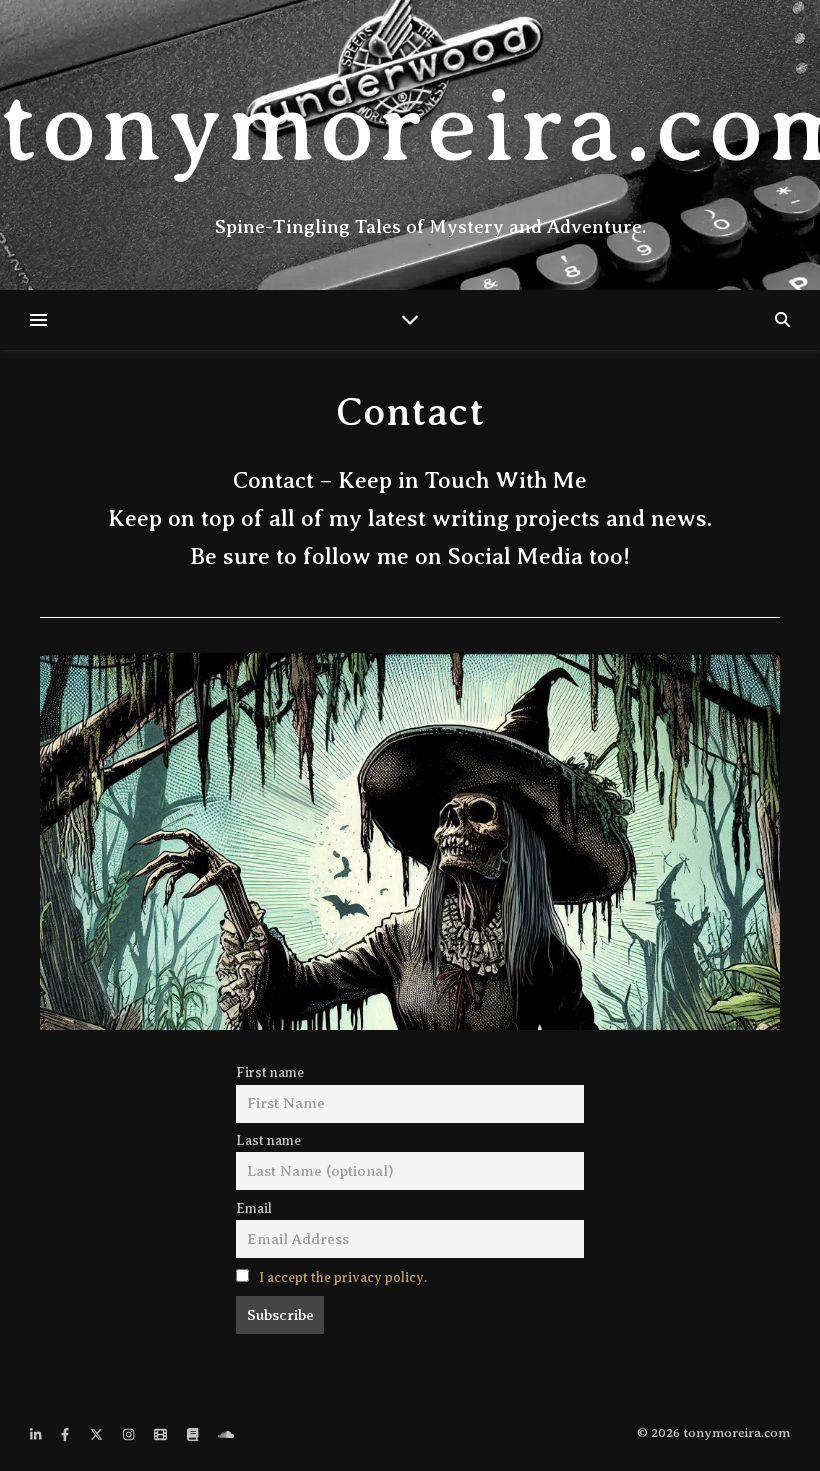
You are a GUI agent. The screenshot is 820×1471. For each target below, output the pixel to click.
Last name (268, 1140)
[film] (162, 1434)
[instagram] (130, 1434)
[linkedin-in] (37, 1434)
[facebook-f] (66, 1434)
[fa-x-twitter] (98, 1434)
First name (270, 1072)
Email (254, 1208)
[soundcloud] (226, 1434)
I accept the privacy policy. (343, 1277)
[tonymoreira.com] (410, 145)
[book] (194, 1434)
